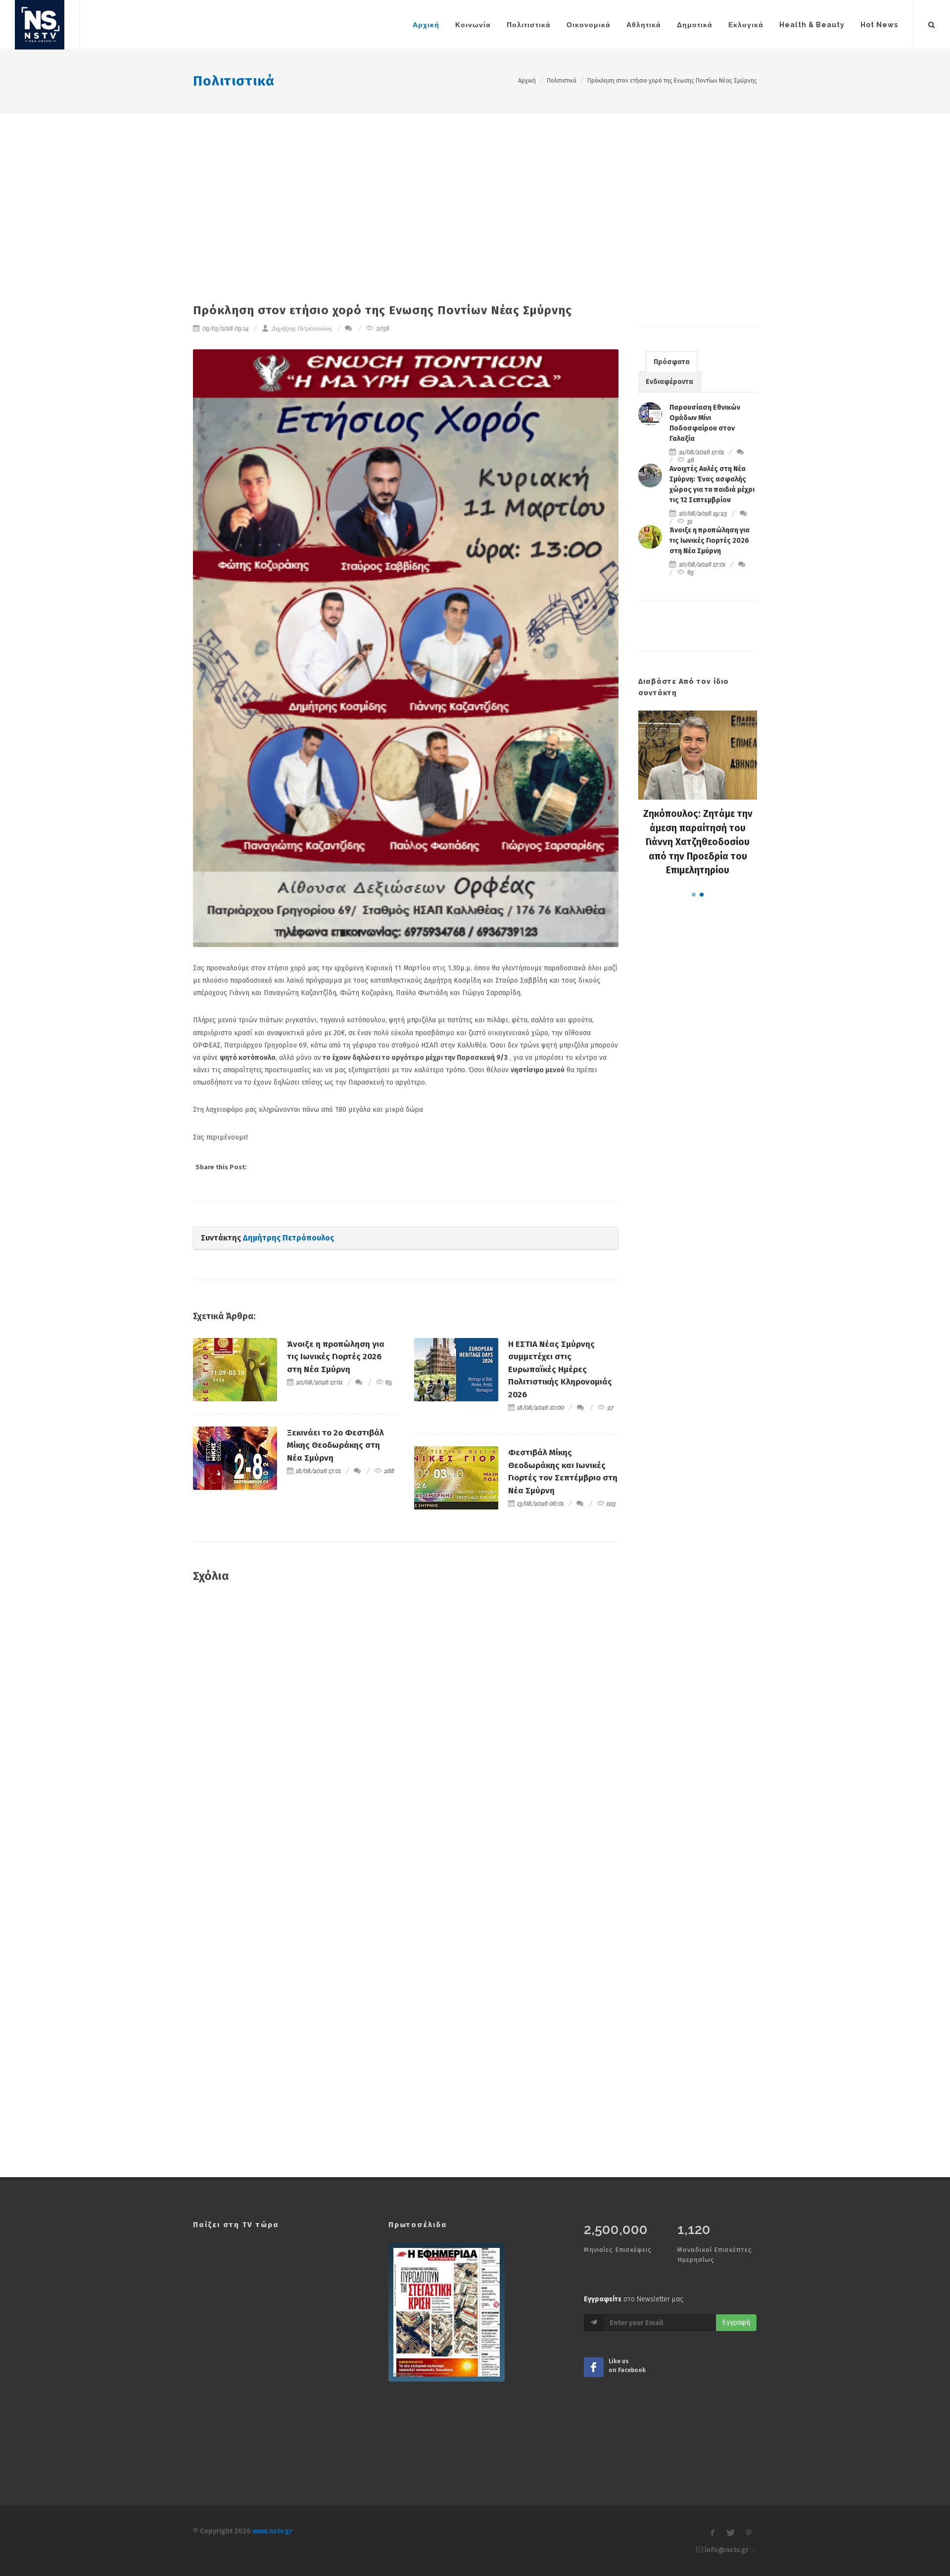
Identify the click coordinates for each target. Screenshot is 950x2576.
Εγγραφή (736, 2322)
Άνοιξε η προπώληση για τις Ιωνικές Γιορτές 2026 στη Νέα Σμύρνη (336, 1357)
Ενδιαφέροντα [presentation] (669, 382)
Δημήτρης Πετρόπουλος (301, 328)
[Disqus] (406, 1734)
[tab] (672, 361)
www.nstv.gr (272, 2531)
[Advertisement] (475, 188)
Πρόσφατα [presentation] (672, 362)
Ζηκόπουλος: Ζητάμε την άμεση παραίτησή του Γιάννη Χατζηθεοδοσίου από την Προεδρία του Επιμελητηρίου (698, 842)
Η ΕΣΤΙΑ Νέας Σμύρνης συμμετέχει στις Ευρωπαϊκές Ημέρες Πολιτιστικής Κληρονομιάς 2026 (560, 1369)
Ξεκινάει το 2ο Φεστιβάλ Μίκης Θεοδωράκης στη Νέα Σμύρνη (335, 1445)
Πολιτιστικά (234, 81)
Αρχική (527, 81)
